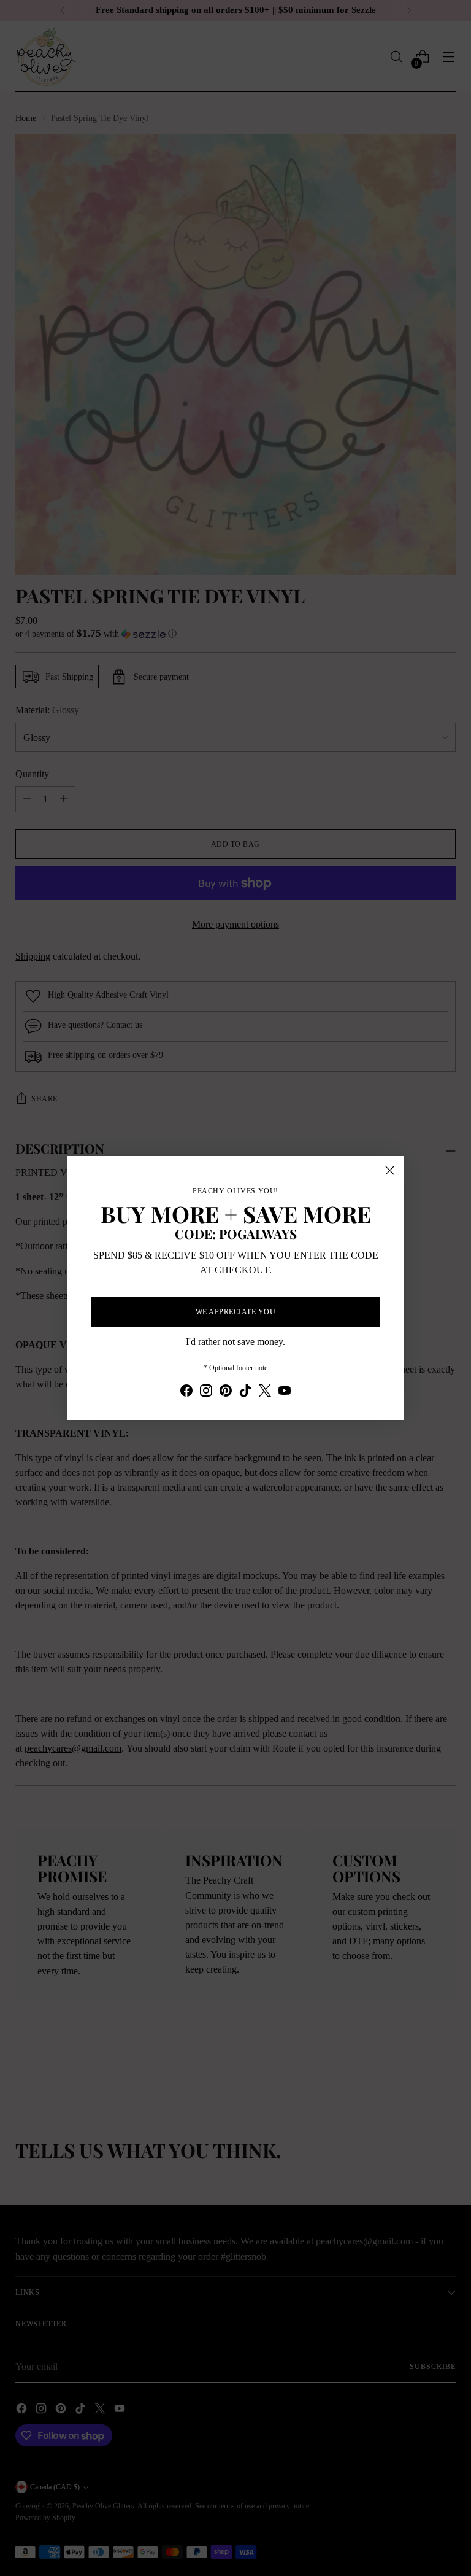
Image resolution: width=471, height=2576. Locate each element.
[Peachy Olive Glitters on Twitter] (265, 1393)
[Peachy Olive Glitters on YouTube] (285, 1393)
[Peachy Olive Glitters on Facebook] (186, 1393)
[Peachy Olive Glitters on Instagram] (206, 1393)
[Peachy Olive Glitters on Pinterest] (226, 1393)
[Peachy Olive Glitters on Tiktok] (245, 1393)
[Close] (390, 1170)
